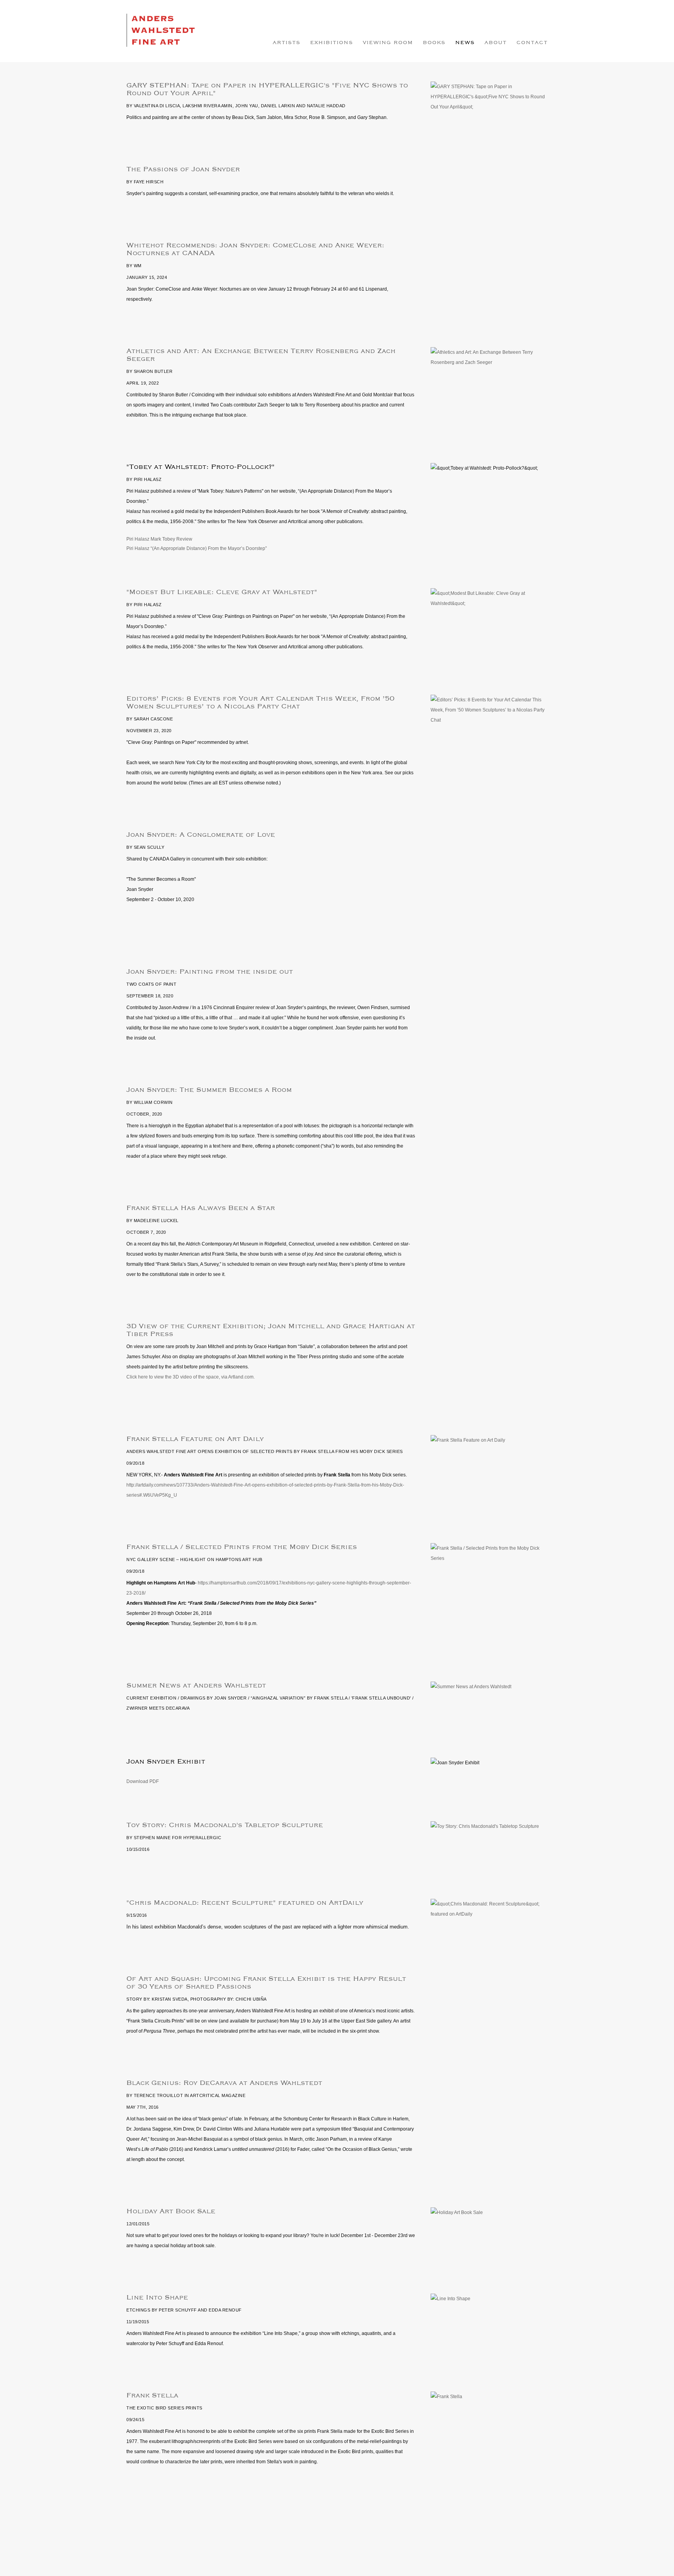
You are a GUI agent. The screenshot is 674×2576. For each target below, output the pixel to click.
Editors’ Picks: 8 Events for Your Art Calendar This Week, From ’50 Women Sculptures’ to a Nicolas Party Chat (260, 703)
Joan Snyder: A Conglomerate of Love (201, 835)
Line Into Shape (157, 2297)
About (496, 43)
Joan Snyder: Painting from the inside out (210, 972)
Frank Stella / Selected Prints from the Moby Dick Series (242, 1547)
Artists (286, 43)
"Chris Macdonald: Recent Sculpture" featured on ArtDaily (245, 1903)
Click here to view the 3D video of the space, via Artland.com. (191, 1377)
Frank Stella (152, 2395)
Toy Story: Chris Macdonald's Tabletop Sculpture (225, 1825)
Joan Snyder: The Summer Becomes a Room (209, 1090)
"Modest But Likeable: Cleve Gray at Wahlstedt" (222, 592)
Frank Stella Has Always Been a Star (201, 1208)
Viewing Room (388, 43)
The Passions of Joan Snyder (183, 169)
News (465, 43)
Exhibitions (332, 43)
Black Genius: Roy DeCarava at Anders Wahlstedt (224, 2083)
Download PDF (143, 1781)
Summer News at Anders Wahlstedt (196, 1685)
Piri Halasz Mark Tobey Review (159, 539)
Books (434, 43)
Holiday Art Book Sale (171, 2211)
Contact (532, 43)
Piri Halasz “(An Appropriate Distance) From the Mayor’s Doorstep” (197, 548)
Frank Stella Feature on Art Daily (195, 1439)
